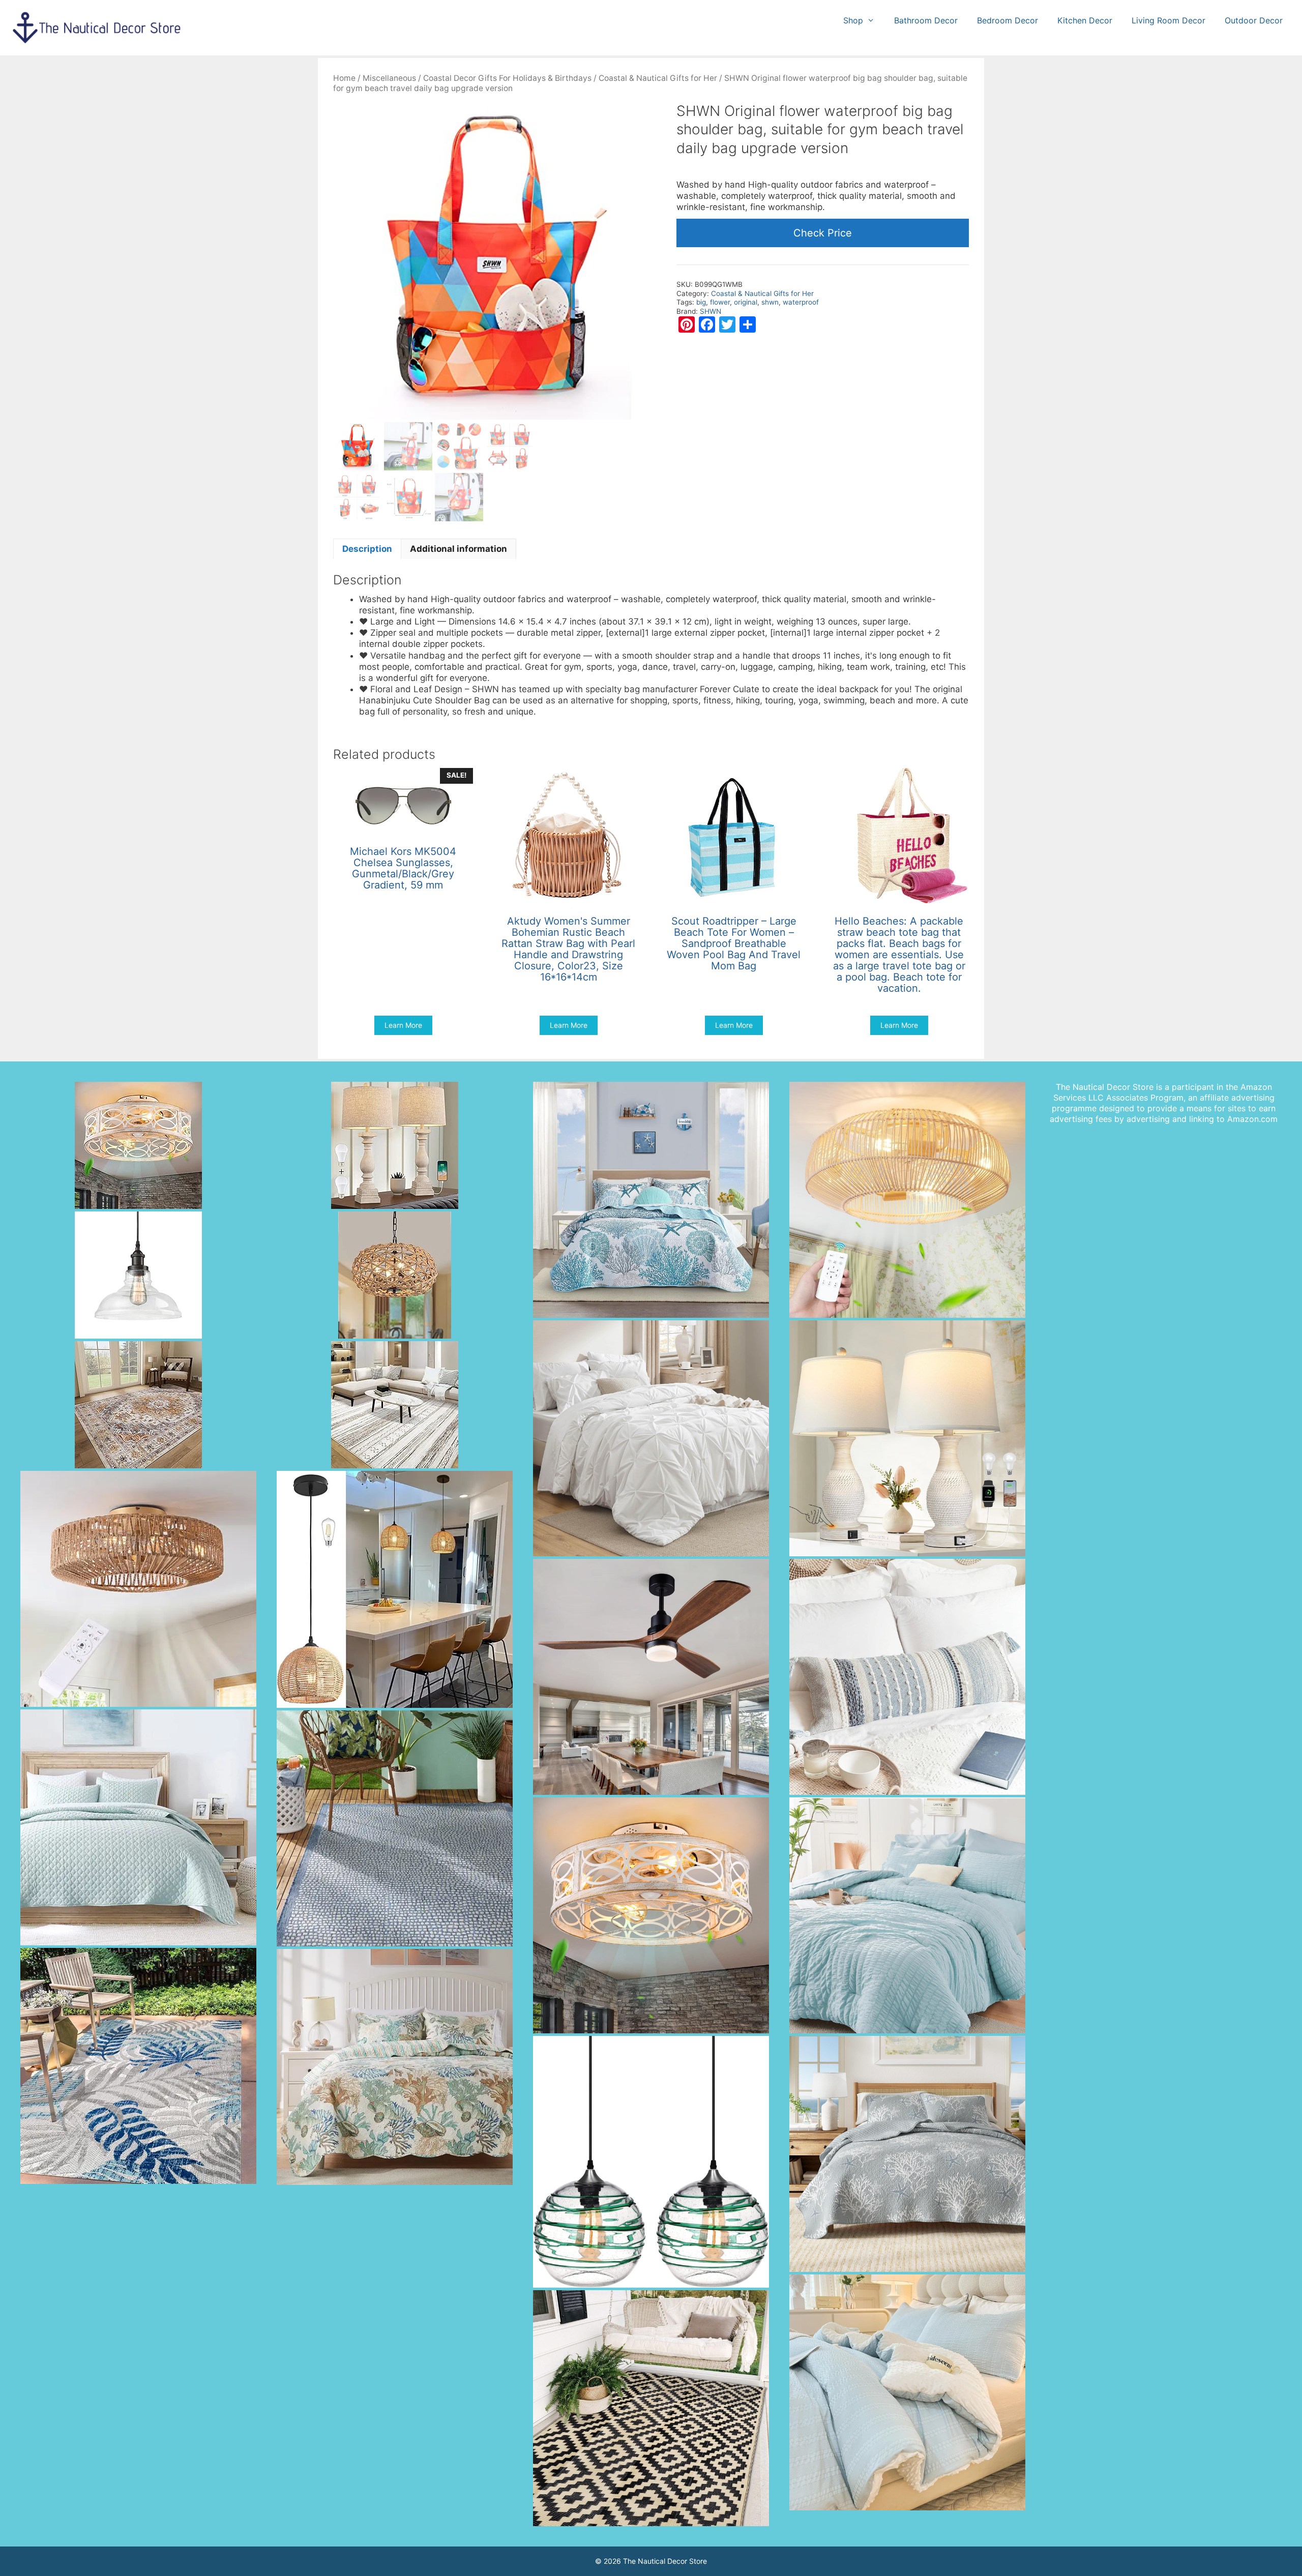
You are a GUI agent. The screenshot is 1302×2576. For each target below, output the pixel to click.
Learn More (403, 1025)
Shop (853, 20)
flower (720, 302)
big (701, 302)
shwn (770, 302)
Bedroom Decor (1008, 20)
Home (344, 78)
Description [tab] (367, 549)
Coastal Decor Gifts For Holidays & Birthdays (507, 78)
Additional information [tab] (458, 549)
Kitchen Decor (1085, 20)
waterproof (801, 302)
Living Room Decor (1168, 20)
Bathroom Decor (926, 20)
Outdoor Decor (1254, 20)
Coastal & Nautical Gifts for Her (658, 78)
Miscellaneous (389, 78)
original (746, 302)
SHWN (711, 311)
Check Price (823, 233)
